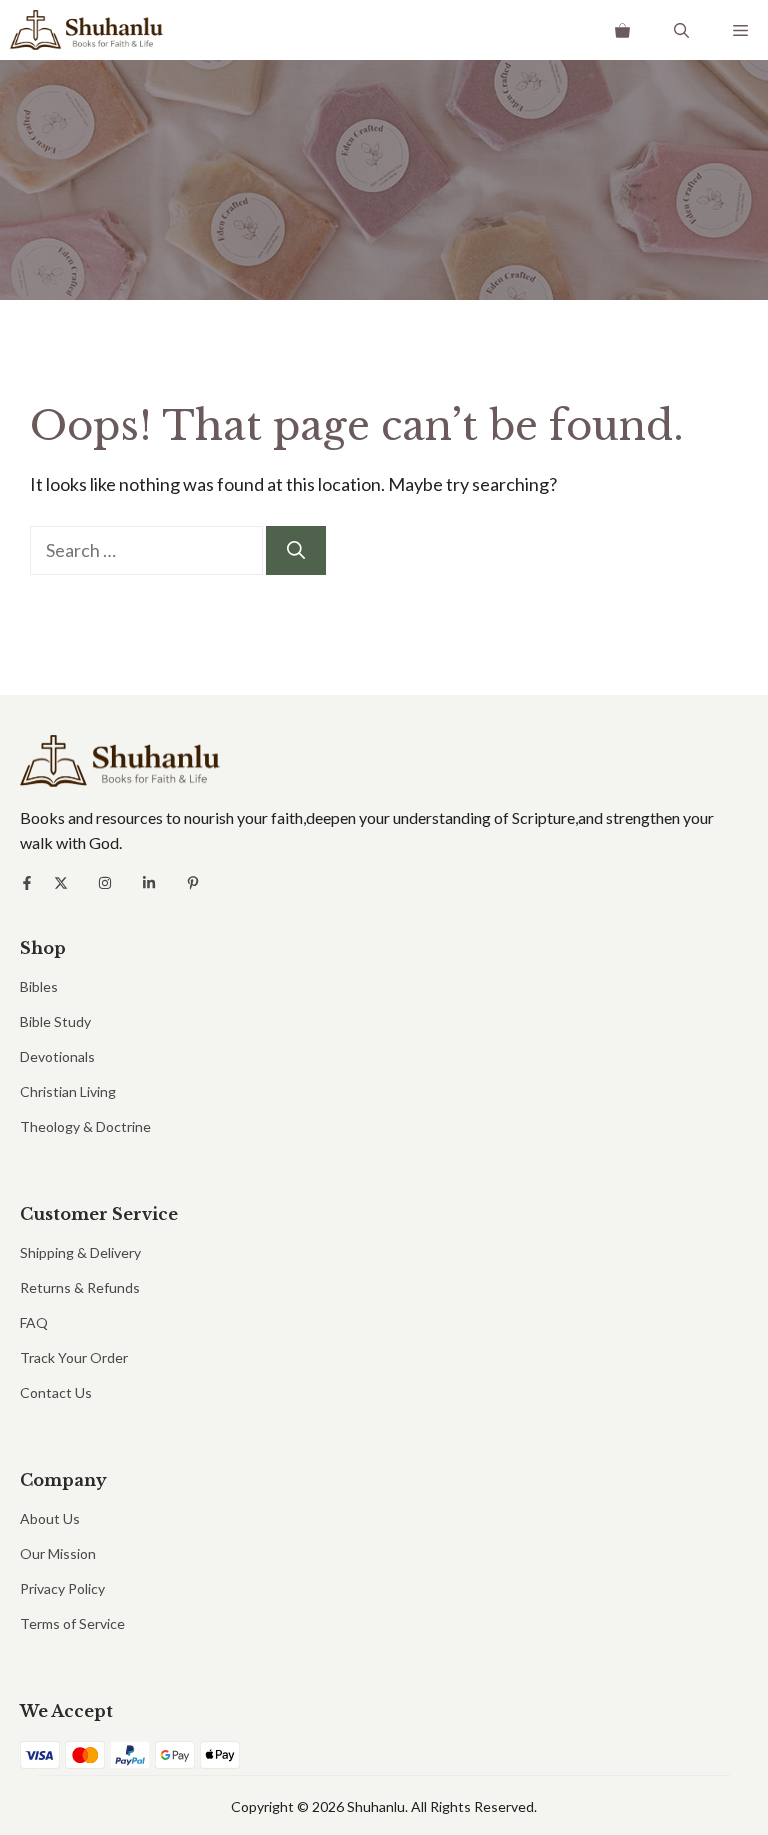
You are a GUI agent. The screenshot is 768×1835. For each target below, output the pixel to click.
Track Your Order (74, 1357)
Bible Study (55, 1021)
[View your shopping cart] (622, 30)
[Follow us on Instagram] (105, 883)
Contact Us (56, 1392)
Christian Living (68, 1091)
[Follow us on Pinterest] (193, 883)
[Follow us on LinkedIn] (149, 883)
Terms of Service (72, 1623)
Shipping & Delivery (80, 1252)
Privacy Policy (62, 1588)
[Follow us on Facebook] (27, 883)
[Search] (296, 550)
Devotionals (57, 1056)
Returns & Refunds (80, 1287)
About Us (50, 1518)
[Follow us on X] (61, 883)
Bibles (39, 986)
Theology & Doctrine (85, 1126)
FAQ (34, 1322)
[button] (681, 30)
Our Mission (58, 1553)
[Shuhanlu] (86, 30)
